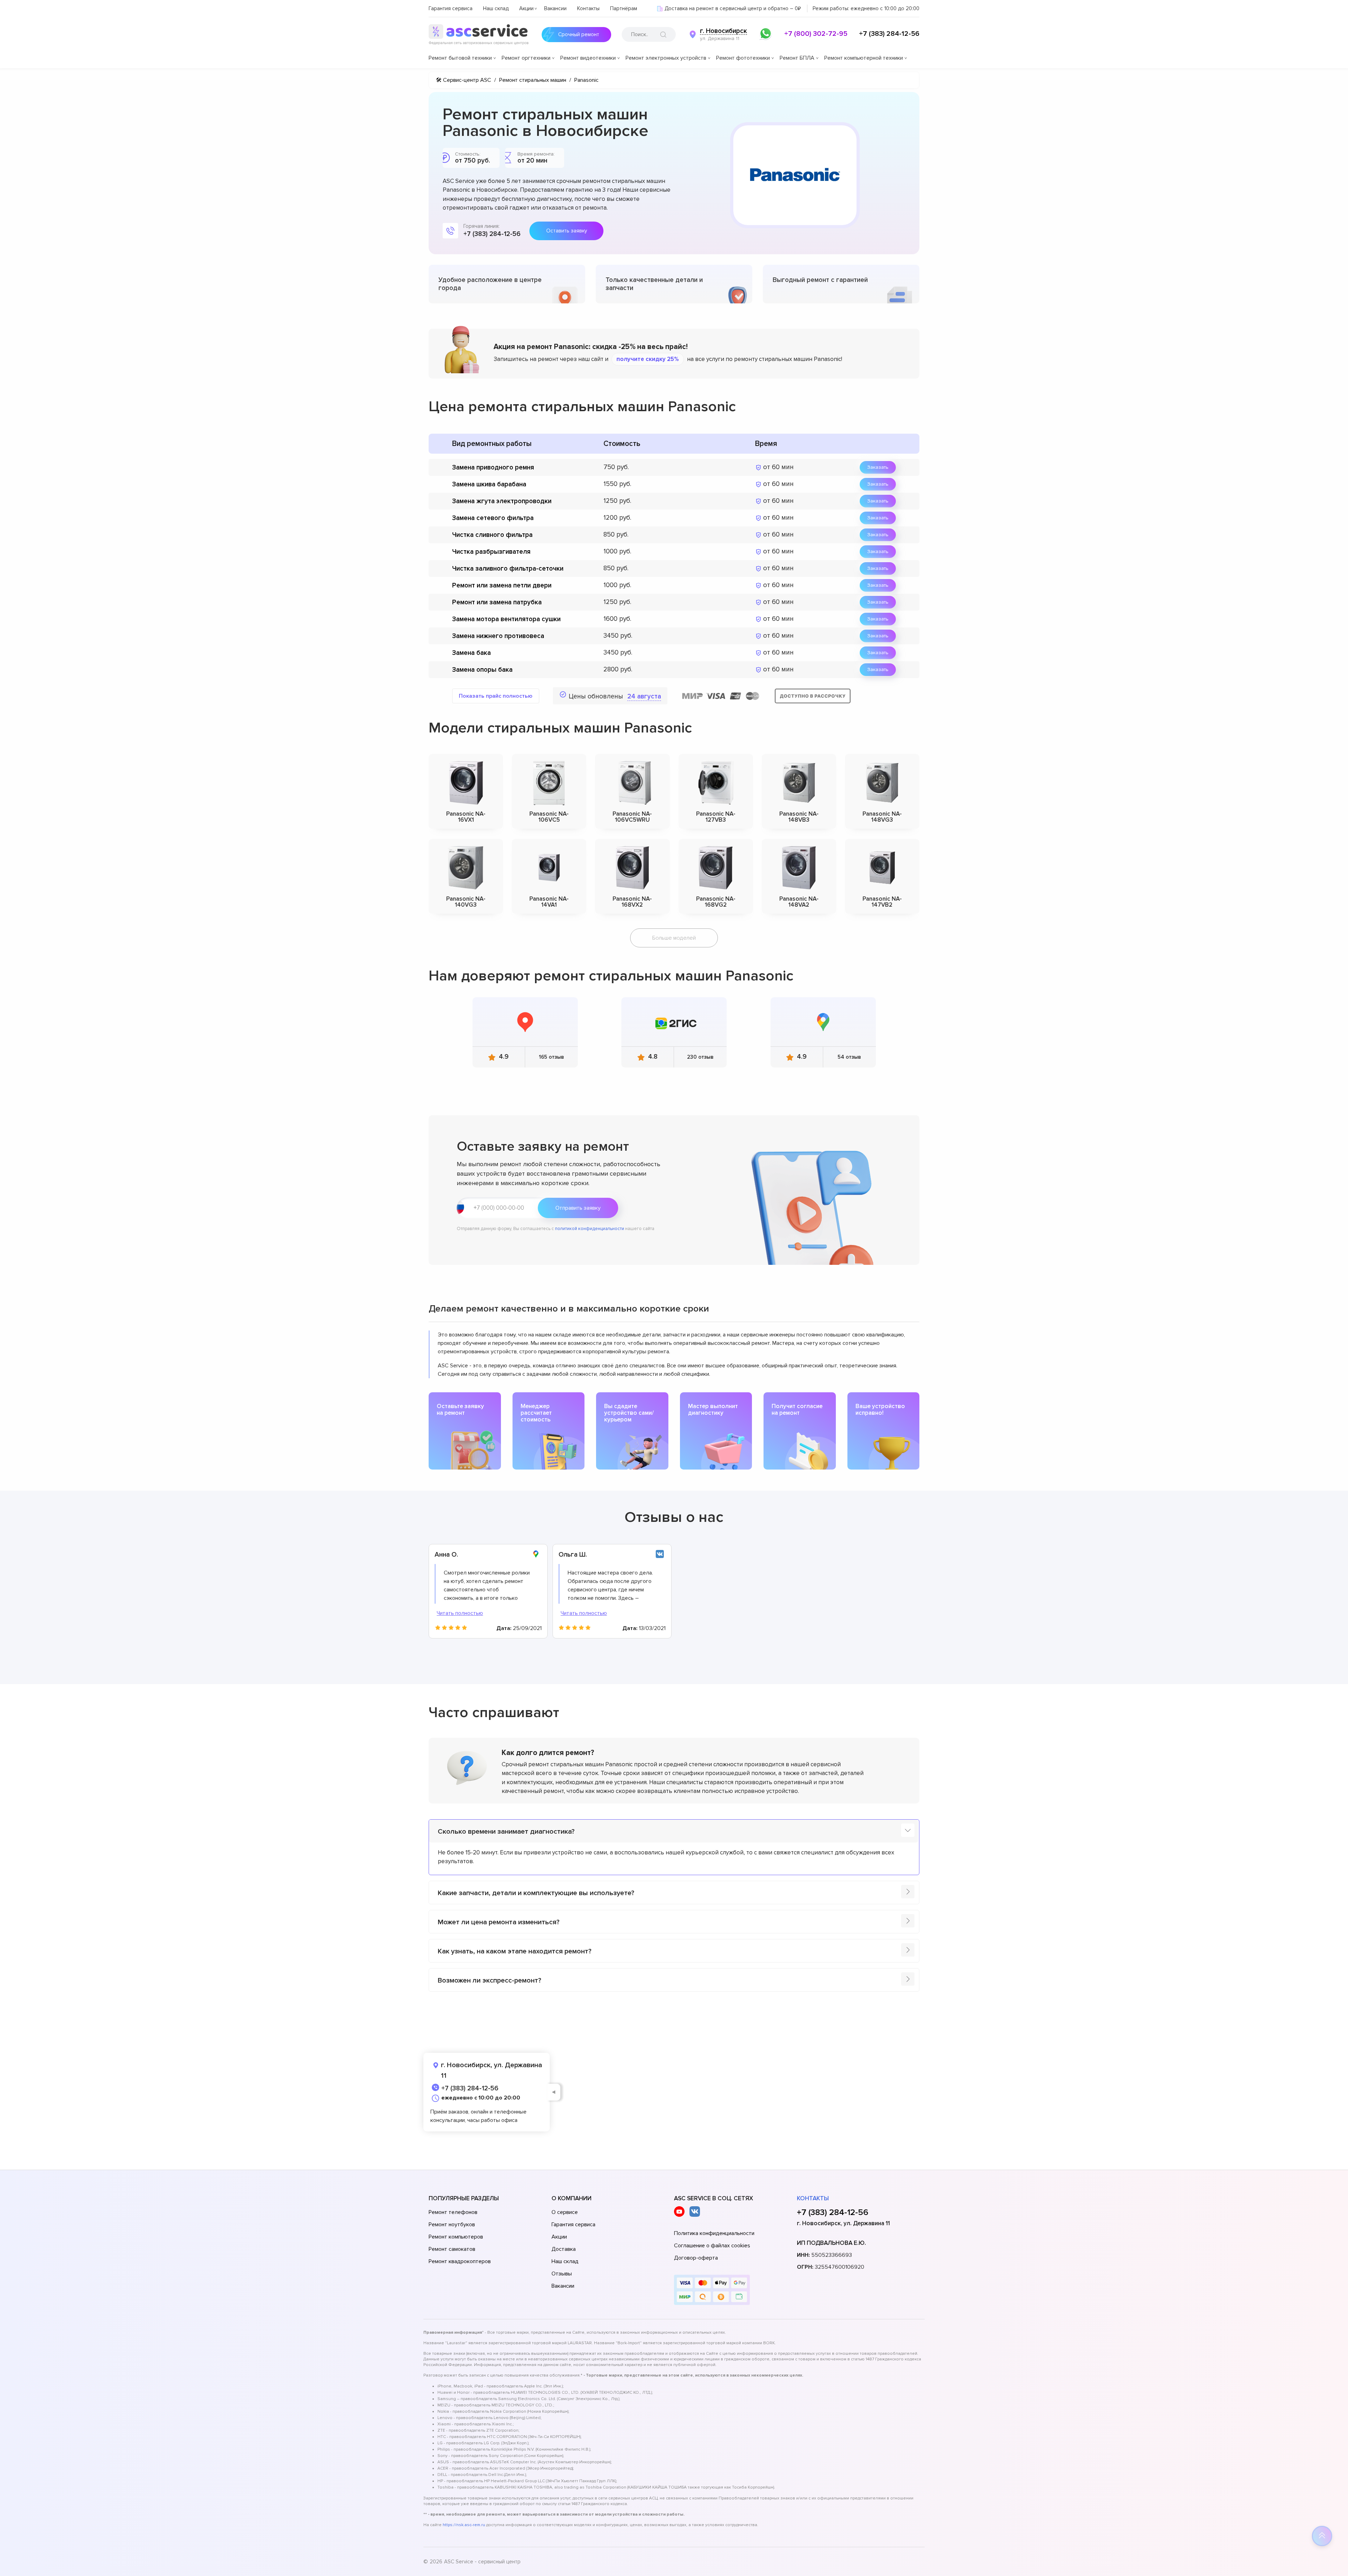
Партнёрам (624, 8)
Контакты (588, 8)
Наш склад (496, 8)
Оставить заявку (567, 231)
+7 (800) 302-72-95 (816, 34)
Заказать (878, 467)
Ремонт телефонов (453, 2212)
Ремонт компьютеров (456, 2237)
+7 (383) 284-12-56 (889, 34)
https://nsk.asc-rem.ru (464, 2525)
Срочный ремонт (579, 34)
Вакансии (555, 8)
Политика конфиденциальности (714, 2233)
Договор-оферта (696, 2258)
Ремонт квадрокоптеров (460, 2261)
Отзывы (562, 2274)
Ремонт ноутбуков (452, 2225)
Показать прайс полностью (496, 696)
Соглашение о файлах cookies (712, 2246)
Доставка (564, 2249)
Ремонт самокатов (452, 2249)
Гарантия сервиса (451, 8)
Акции (526, 8)
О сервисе (565, 2212)
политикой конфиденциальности (590, 1229)
